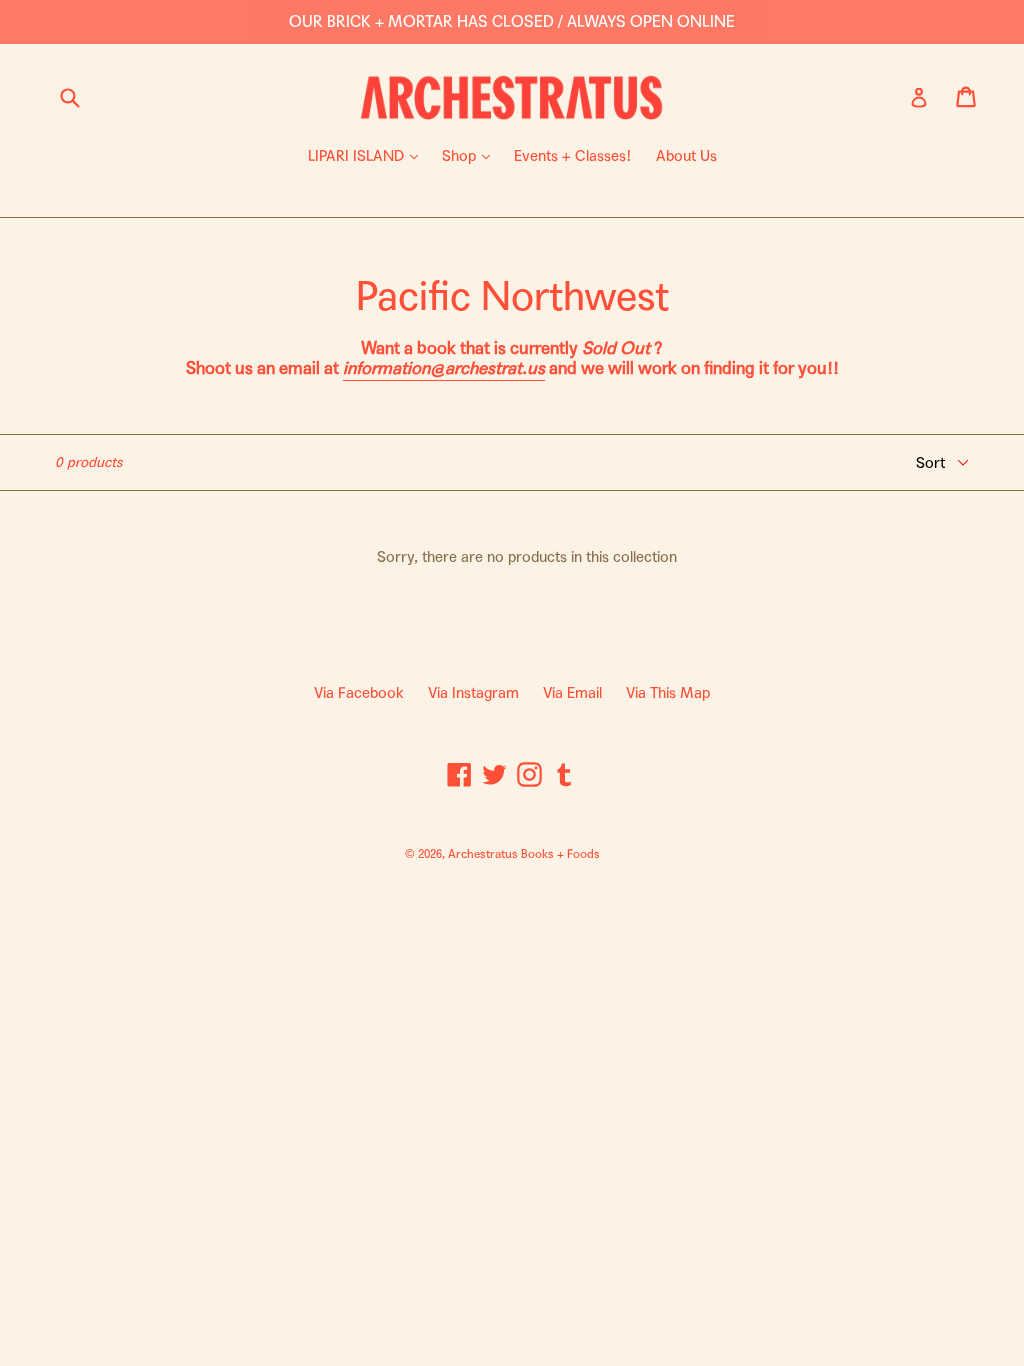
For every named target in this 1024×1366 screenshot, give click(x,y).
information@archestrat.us (444, 368)
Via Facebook (359, 693)
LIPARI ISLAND (368, 155)
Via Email (572, 693)
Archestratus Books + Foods (524, 854)
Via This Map (668, 693)
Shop (471, 155)
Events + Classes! (573, 156)
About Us (686, 156)
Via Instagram (473, 693)
